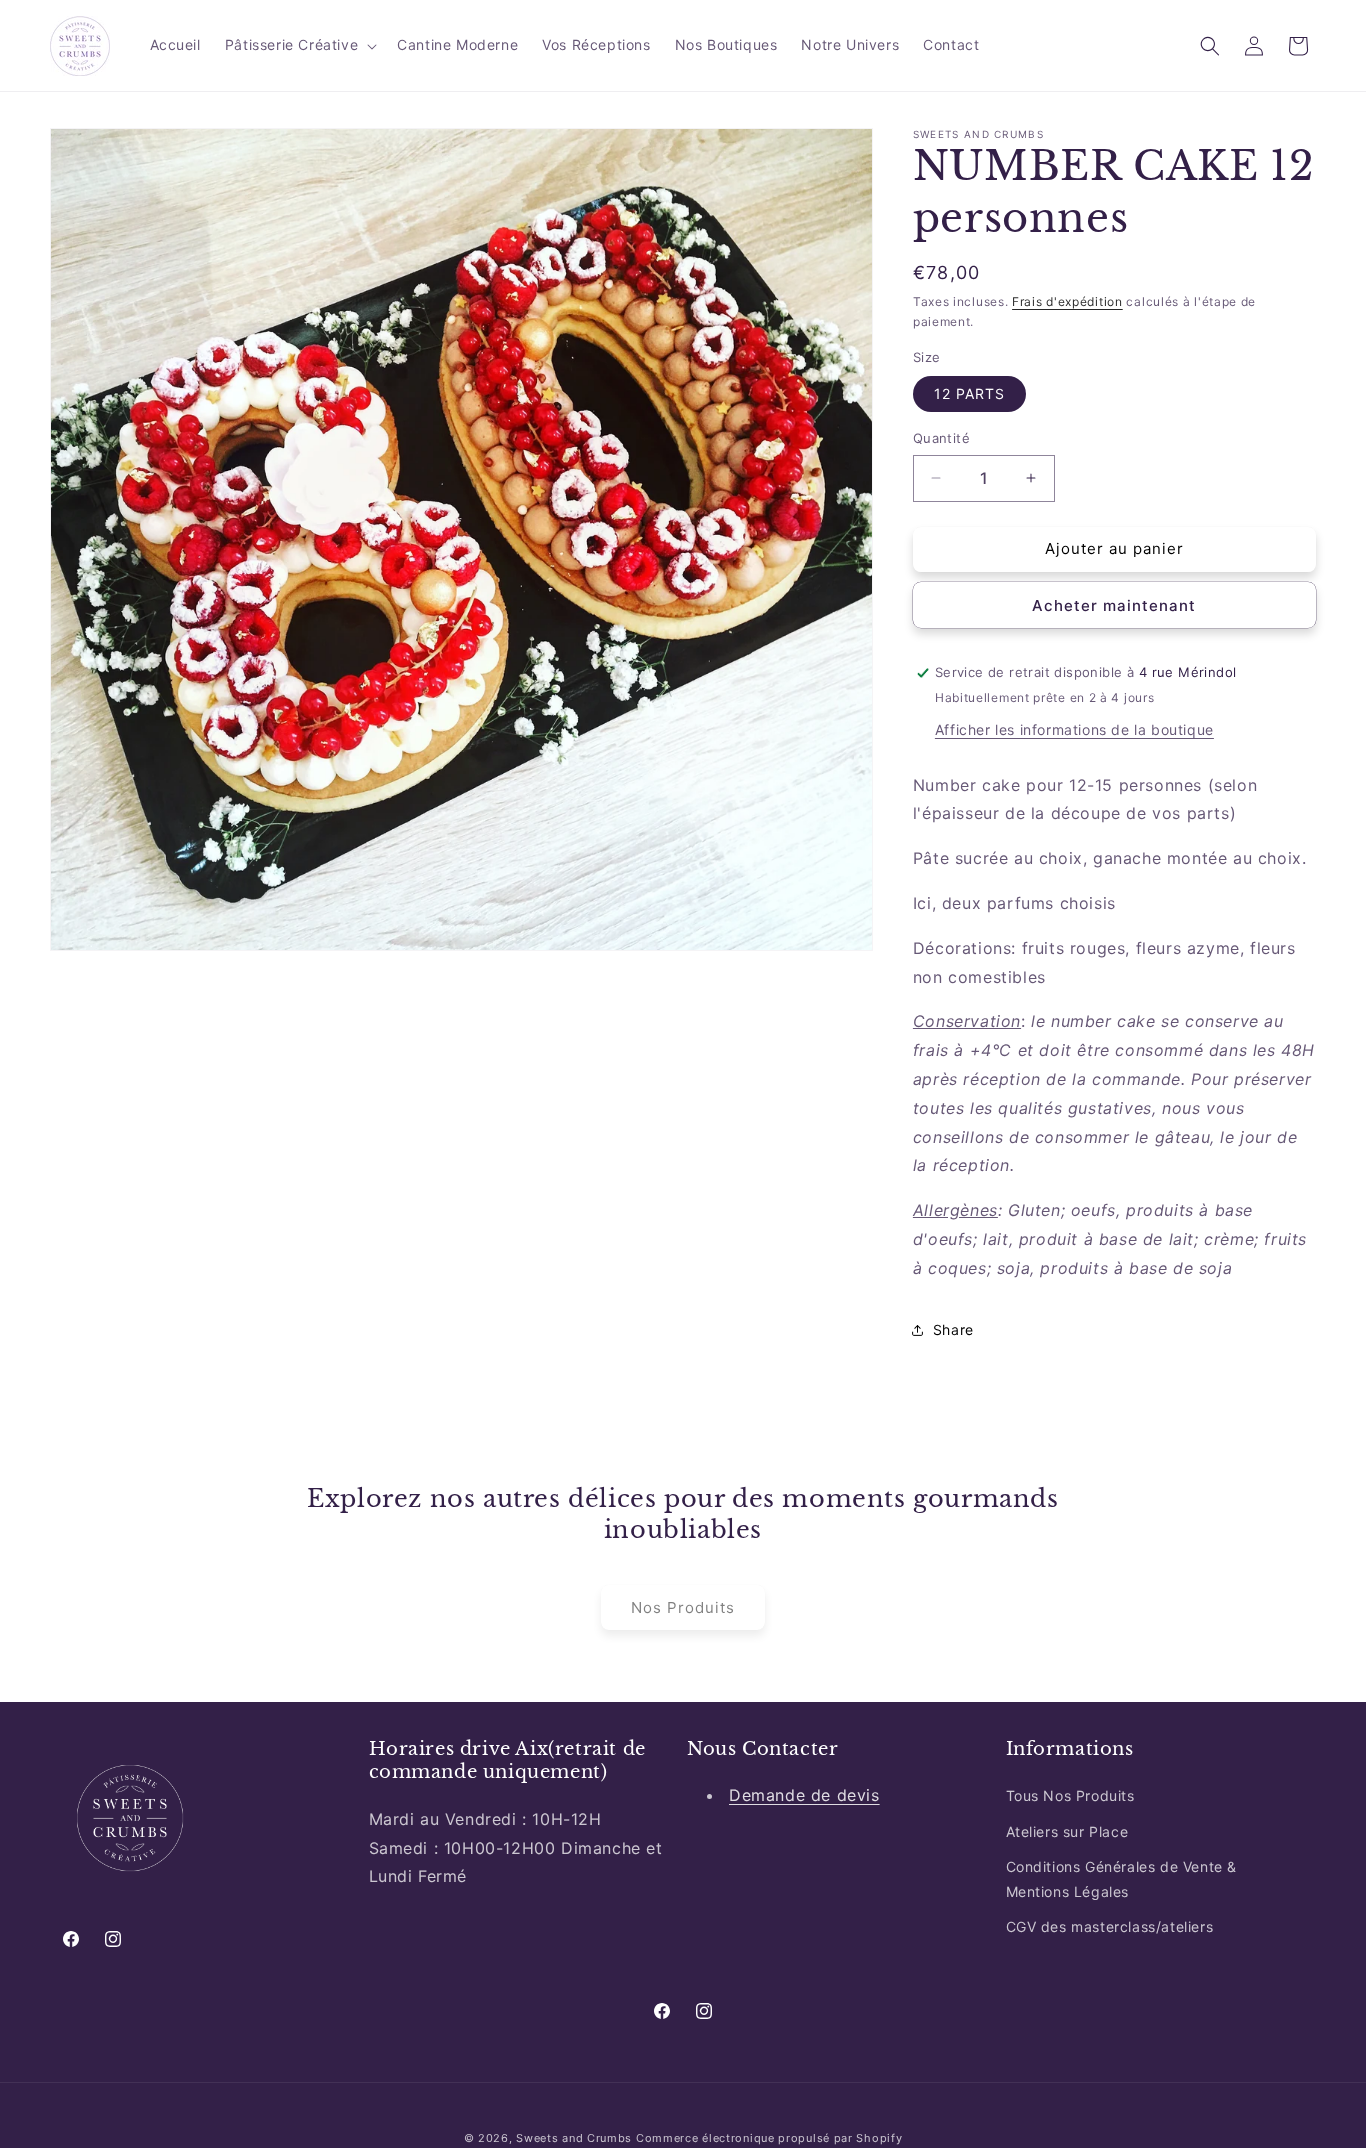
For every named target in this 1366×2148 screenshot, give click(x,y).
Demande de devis (804, 1795)
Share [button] (953, 1329)
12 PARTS (969, 393)
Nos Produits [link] (683, 1607)
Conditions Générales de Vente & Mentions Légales (1122, 1878)
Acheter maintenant (1114, 605)
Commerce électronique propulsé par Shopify (769, 2138)
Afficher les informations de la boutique (1074, 729)
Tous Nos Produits (1070, 1795)
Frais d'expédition (1067, 301)
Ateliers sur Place (1067, 1830)
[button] (299, 45)
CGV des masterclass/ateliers (1110, 1926)
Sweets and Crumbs (574, 2138)
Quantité (941, 438)
